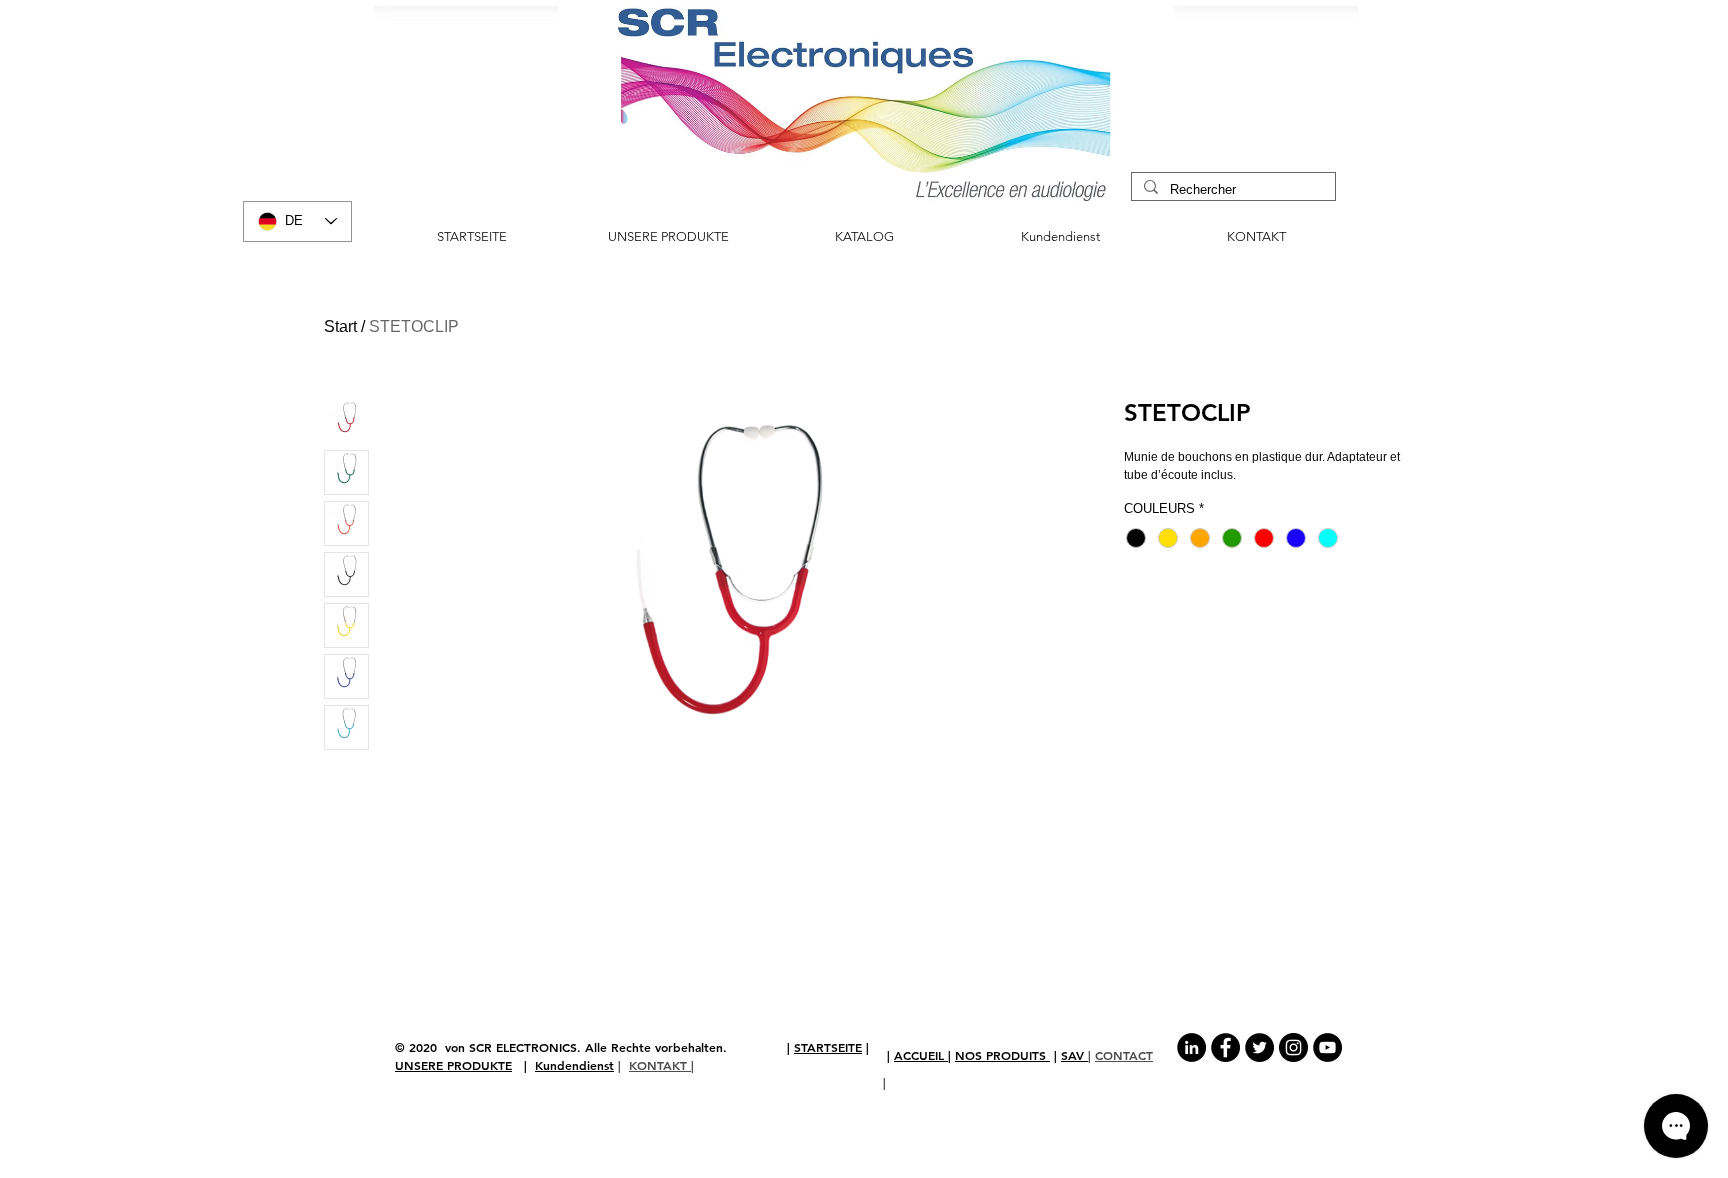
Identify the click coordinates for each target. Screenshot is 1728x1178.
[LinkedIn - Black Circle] (1191, 1047)
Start (340, 326)
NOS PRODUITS (1002, 1055)
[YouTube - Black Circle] (1327, 1047)
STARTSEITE (828, 1047)
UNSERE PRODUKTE (453, 1065)
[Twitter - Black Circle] (1259, 1047)
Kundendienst (574, 1065)
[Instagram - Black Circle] (1293, 1047)
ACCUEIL (921, 1055)
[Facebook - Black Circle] (1225, 1047)
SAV (1074, 1055)
